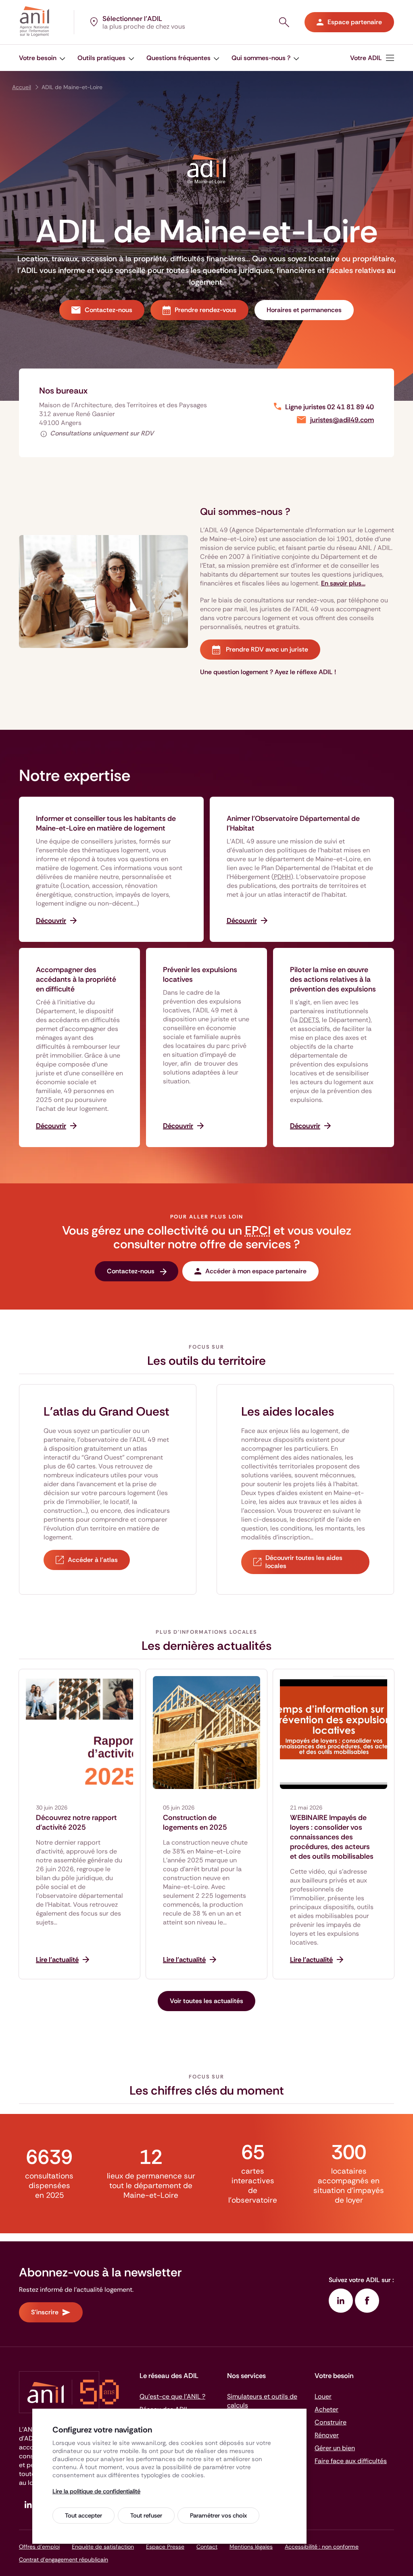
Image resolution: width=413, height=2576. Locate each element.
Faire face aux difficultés (351, 2461)
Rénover (327, 2435)
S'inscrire (45, 2312)
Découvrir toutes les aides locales (304, 1562)
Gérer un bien (335, 2448)
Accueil (22, 87)
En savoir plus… (343, 583)
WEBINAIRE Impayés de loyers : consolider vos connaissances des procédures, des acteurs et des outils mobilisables (332, 1837)
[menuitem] (42, 58)
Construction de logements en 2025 (195, 1822)
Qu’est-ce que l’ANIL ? (172, 2396)
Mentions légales (251, 2547)
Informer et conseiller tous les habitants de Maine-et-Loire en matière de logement (106, 823)
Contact (207, 2547)
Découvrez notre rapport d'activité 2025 (76, 1822)
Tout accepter (83, 2516)
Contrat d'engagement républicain (64, 2559)
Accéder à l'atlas (93, 1560)
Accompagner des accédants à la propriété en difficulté (76, 979)
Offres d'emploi (39, 2547)
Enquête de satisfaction (103, 2547)
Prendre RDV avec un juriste (266, 649)
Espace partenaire (355, 22)
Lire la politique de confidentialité (96, 2491)
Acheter (326, 2409)
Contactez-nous (108, 310)
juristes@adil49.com (342, 420)
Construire (331, 2422)
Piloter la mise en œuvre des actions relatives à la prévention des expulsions (333, 979)
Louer (323, 2396)
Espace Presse (165, 2547)
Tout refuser (146, 2516)
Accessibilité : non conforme (322, 2547)
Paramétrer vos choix (218, 2516)
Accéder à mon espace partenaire (256, 1271)
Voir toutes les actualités (206, 2001)
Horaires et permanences (304, 310)
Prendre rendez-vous (205, 310)
